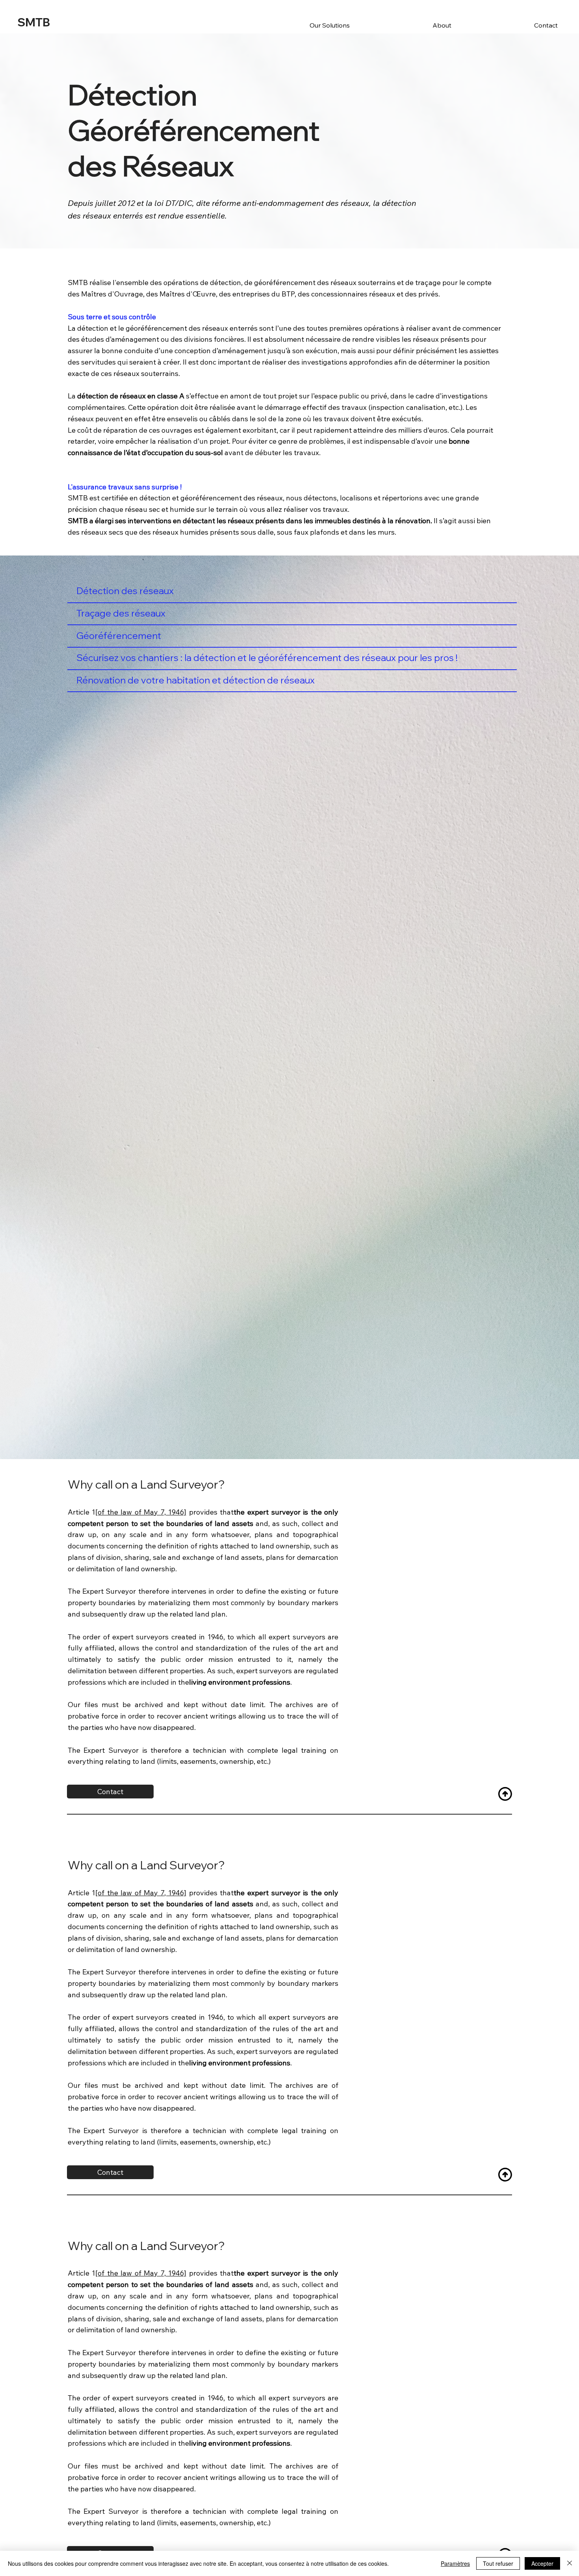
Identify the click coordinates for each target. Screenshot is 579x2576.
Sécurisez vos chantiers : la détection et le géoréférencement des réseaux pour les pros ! (267, 658)
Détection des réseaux (125, 591)
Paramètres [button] (455, 2563)
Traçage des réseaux (121, 613)
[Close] (570, 2563)
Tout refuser (498, 2563)
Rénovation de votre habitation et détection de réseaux (196, 680)
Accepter (542, 2563)
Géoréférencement (119, 636)
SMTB (34, 22)
